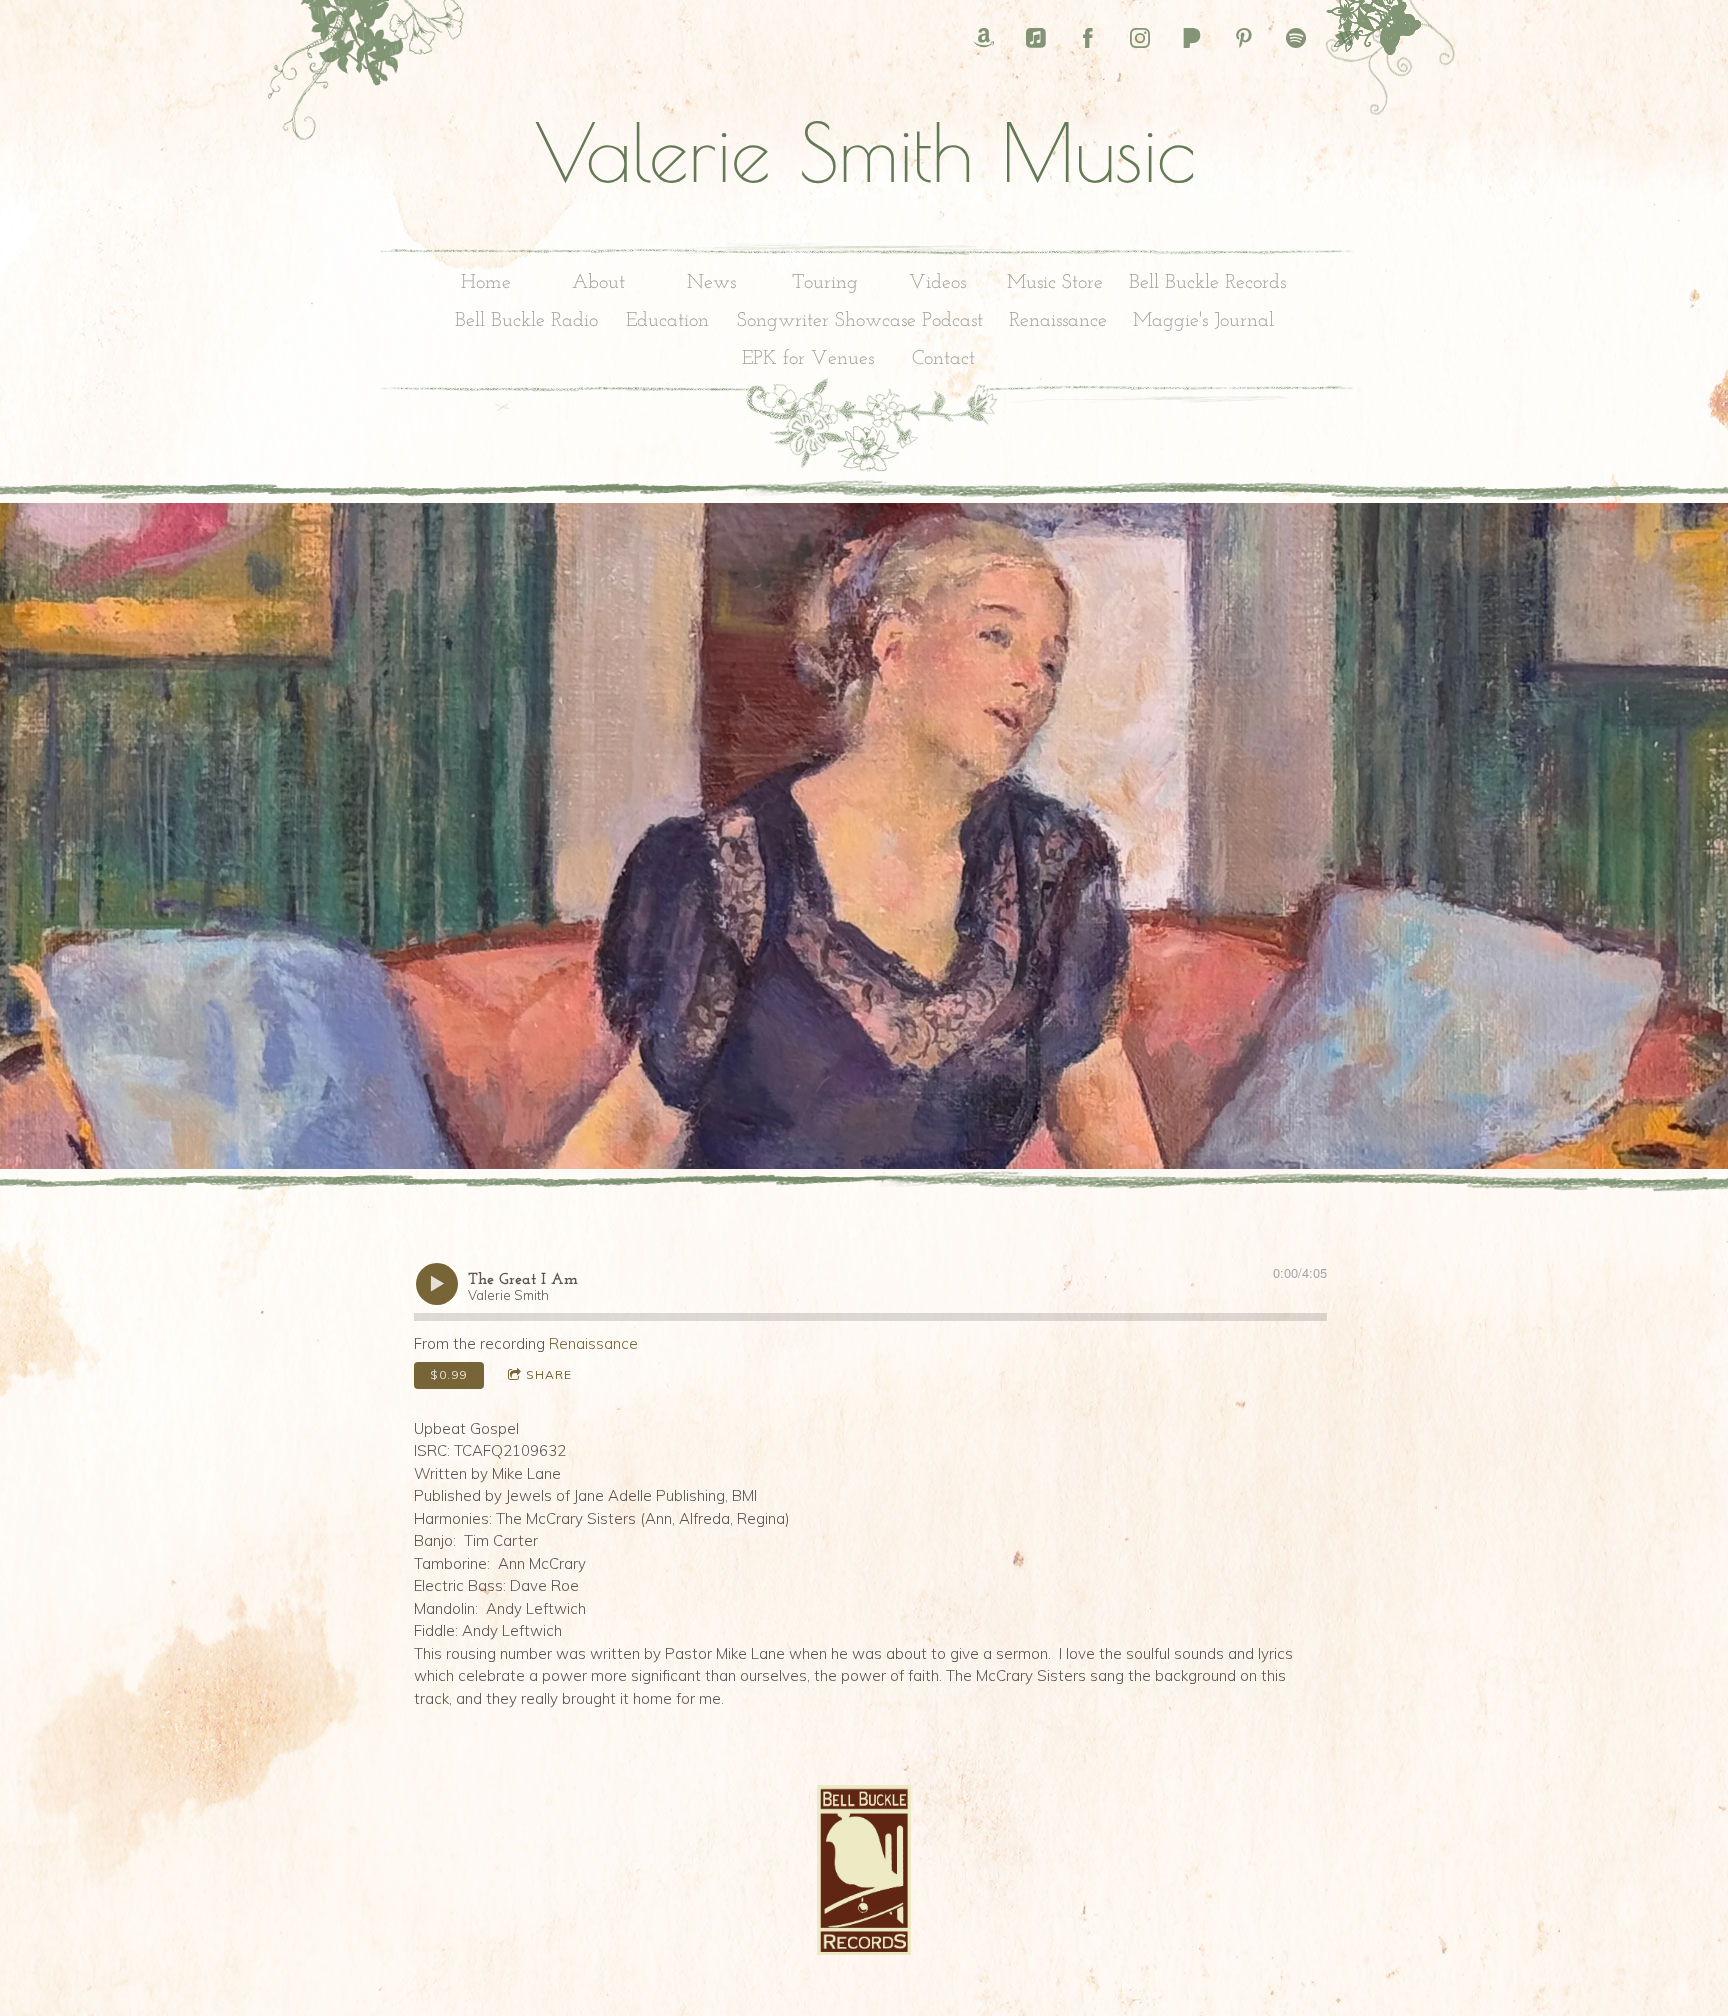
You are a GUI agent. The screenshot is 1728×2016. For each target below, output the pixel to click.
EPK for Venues (808, 359)
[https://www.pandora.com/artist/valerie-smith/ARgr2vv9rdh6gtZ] (1192, 38)
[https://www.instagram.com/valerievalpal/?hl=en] (1140, 38)
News (711, 283)
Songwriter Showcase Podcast (860, 321)
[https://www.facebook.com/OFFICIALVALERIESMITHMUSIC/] (1088, 38)
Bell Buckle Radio (526, 321)
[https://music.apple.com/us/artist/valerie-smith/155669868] (1036, 38)
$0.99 (448, 1374)
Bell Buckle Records (1207, 283)
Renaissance (1058, 321)
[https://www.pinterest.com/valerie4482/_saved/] (1244, 38)
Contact (943, 359)
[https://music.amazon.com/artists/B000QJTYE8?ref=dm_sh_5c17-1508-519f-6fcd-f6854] (984, 38)
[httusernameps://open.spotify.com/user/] (1296, 38)
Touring (825, 283)
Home (486, 283)
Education (667, 321)
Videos (937, 283)
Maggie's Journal (1203, 321)
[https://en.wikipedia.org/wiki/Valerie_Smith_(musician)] (1348, 38)
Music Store (1055, 283)
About (598, 283)
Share (549, 1374)
